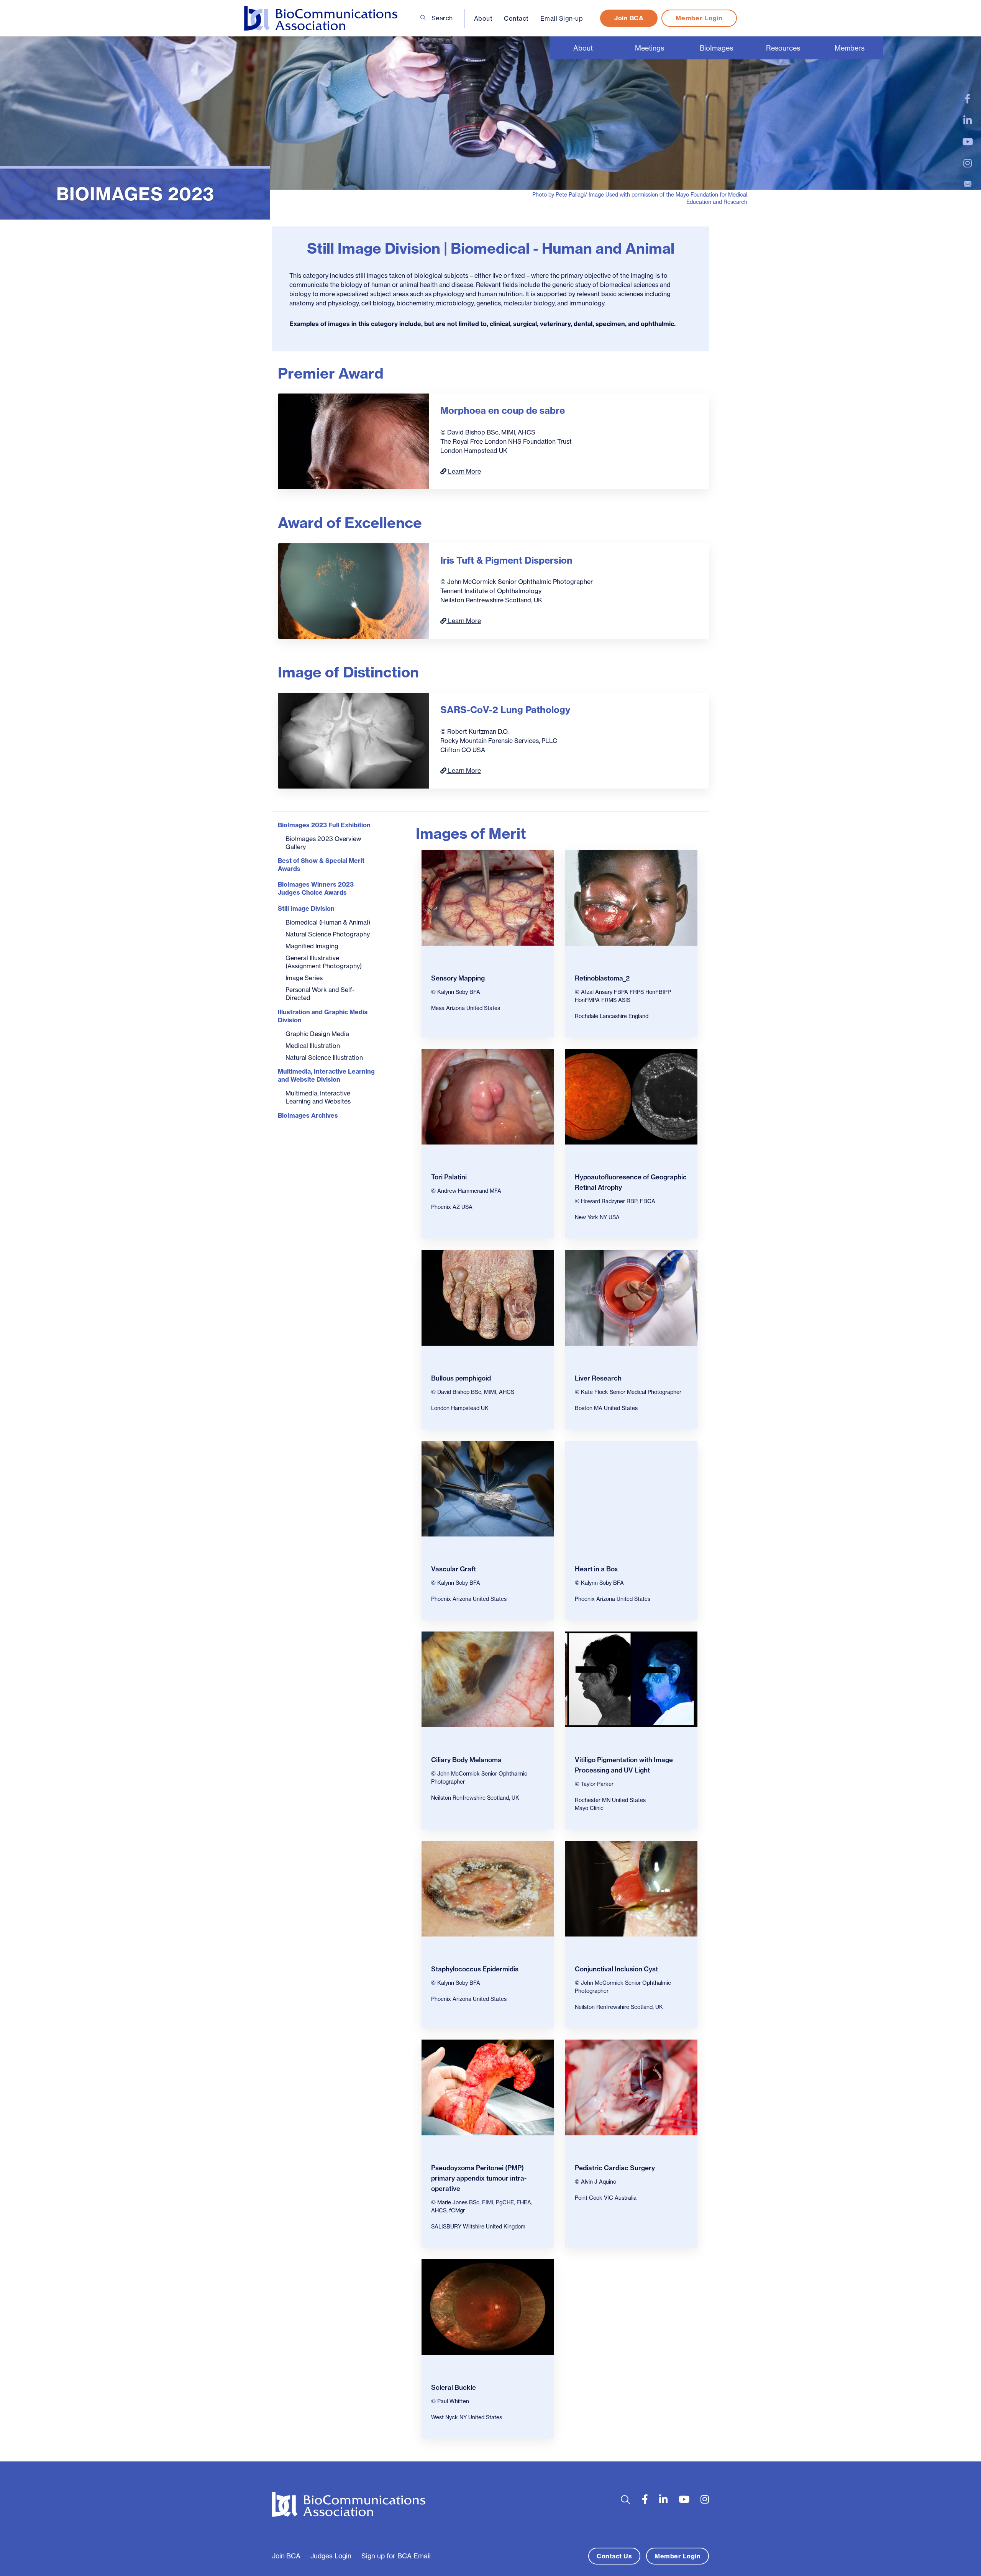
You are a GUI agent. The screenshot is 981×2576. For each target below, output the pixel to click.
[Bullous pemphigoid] (488, 1298)
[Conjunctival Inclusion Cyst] (631, 1889)
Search (441, 18)
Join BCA (629, 18)
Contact (516, 18)
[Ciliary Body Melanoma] (488, 1679)
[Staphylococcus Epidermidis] (488, 1889)
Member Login (699, 18)
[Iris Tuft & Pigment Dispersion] (353, 591)
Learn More (464, 471)
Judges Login (331, 2556)
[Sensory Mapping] (488, 898)
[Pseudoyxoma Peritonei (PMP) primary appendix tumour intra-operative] (488, 2087)
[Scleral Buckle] (488, 2307)
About (483, 18)
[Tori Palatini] (488, 1097)
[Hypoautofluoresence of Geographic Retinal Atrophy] (631, 1097)
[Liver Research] (631, 1298)
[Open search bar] (626, 2500)
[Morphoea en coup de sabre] (353, 441)
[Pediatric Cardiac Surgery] (631, 2087)
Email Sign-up (562, 18)
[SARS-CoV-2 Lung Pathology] (353, 741)
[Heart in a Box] (631, 1489)
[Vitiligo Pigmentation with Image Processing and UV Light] (631, 1679)
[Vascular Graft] (488, 1489)
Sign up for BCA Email (396, 2556)
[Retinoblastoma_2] (631, 898)
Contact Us (614, 2556)
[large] (968, 99)
